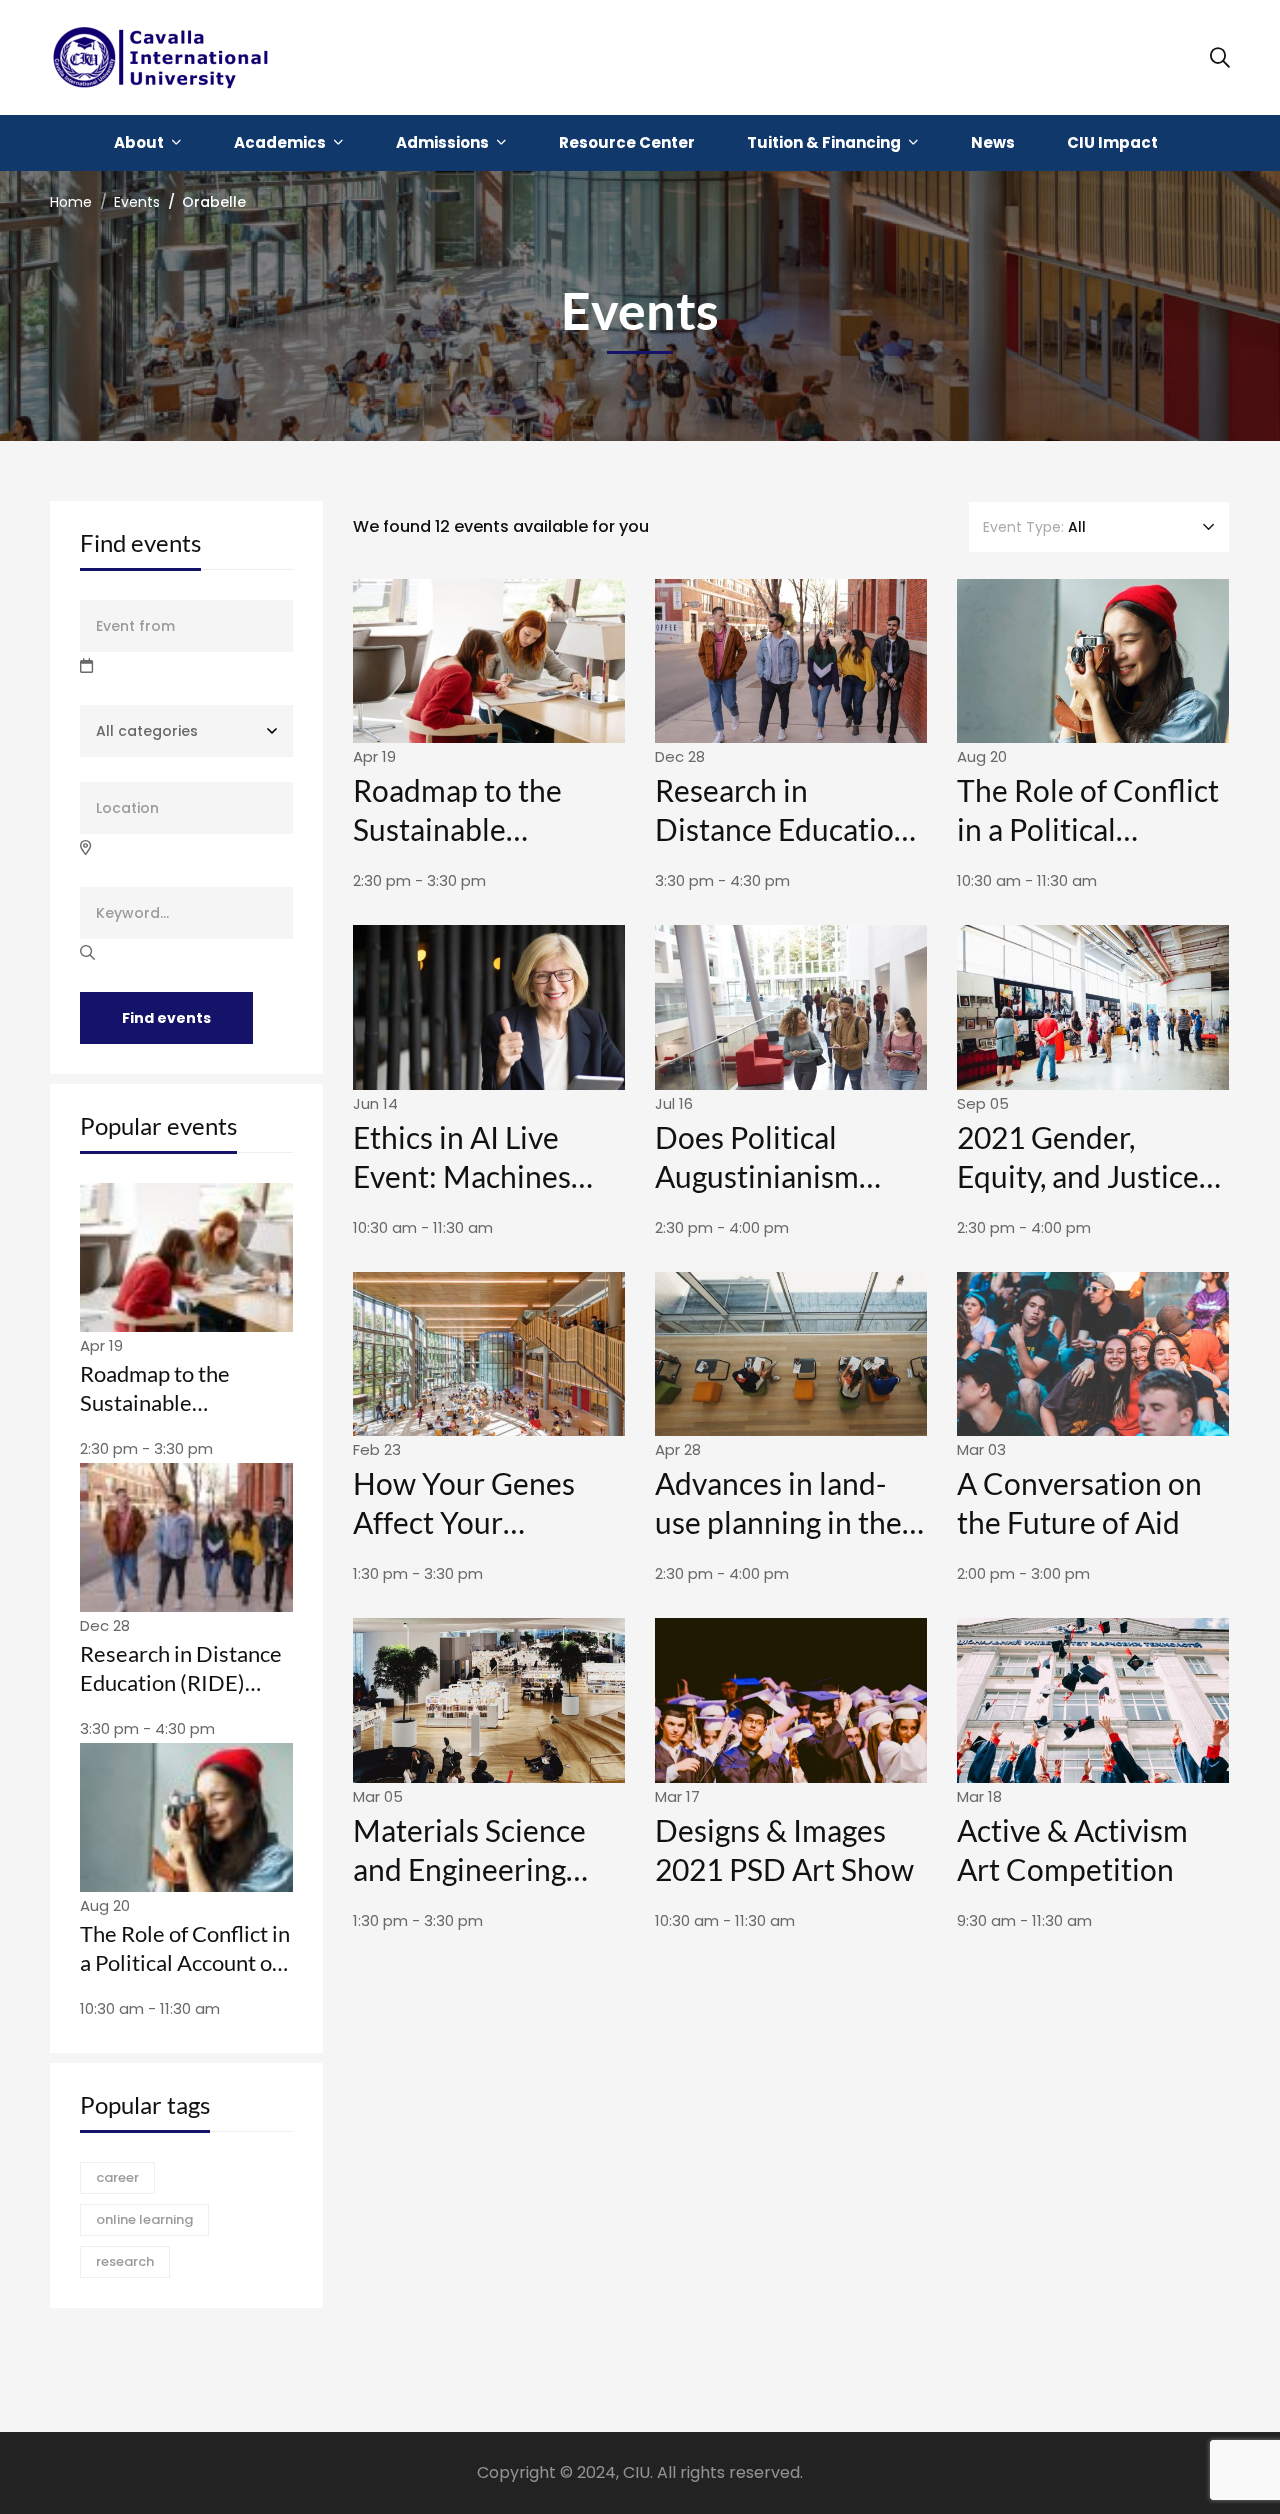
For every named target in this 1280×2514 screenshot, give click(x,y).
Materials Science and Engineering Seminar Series (469, 1869)
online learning (144, 2219)
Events (137, 202)
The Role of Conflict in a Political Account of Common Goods (185, 1962)
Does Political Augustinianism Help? (757, 1176)
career (117, 2177)
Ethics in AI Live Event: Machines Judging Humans (462, 1176)
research (125, 2261)
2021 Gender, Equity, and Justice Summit (1078, 1176)
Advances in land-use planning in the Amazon (778, 1522)
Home (71, 202)
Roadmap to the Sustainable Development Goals (175, 1402)
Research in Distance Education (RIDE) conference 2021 (181, 1682)
